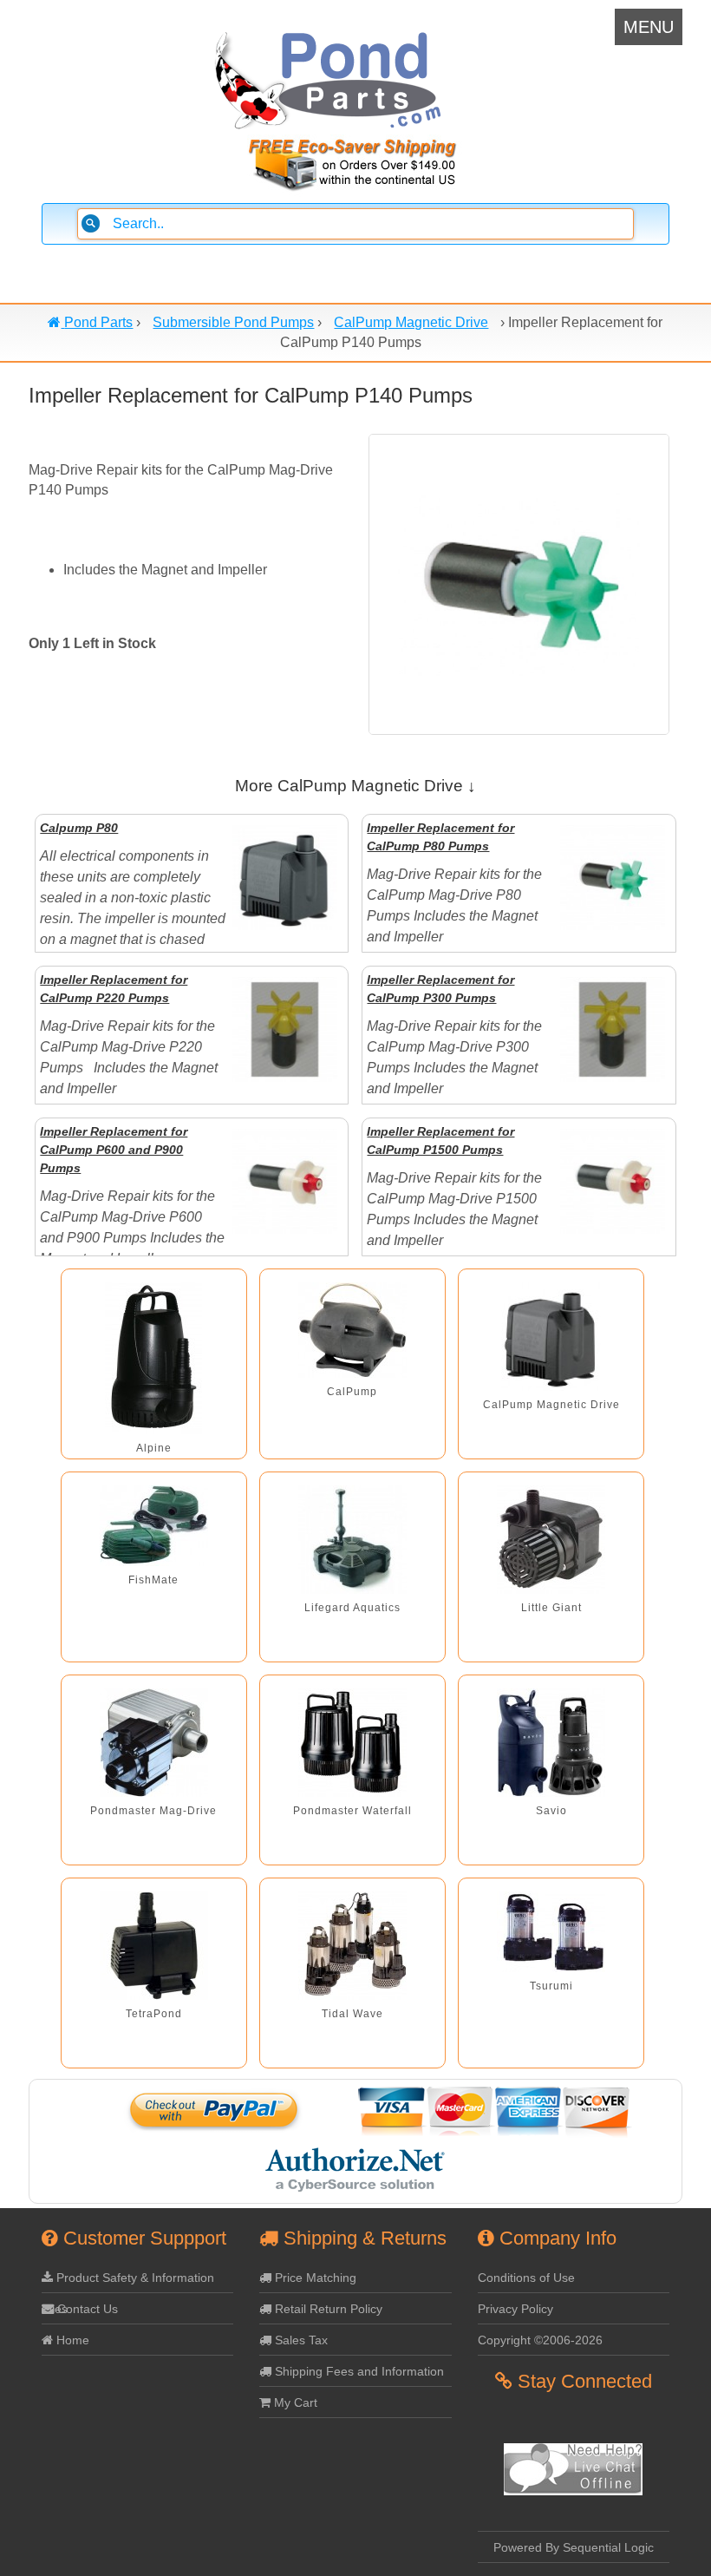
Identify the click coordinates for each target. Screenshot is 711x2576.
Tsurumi (551, 1986)
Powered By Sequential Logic (574, 2547)
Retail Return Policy (327, 2309)
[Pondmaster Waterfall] (352, 1743)
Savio (551, 1811)
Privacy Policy (515, 2309)
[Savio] (551, 1743)
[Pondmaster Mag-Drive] (154, 1743)
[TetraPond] (154, 1946)
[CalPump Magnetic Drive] (551, 1337)
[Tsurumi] (551, 1932)
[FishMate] (154, 1526)
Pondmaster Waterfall (352, 1811)
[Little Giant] (551, 1540)
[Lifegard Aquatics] (352, 1540)
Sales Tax (300, 2340)
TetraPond (154, 2014)
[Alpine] (153, 1358)
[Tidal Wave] (352, 1946)
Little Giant (551, 1608)
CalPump (352, 1392)
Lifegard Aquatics (352, 1608)
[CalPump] (352, 1330)
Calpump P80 (79, 828)
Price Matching (314, 2278)
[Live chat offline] (573, 2491)
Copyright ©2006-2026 (540, 2340)
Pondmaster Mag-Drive (153, 1811)
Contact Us (86, 2309)
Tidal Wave (352, 2014)
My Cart (294, 2402)
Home (71, 2340)
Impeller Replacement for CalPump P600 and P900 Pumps (114, 1150)
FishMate (153, 1580)
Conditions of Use (526, 2278)
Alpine (154, 1448)
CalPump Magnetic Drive (551, 1405)
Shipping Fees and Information (358, 2371)
